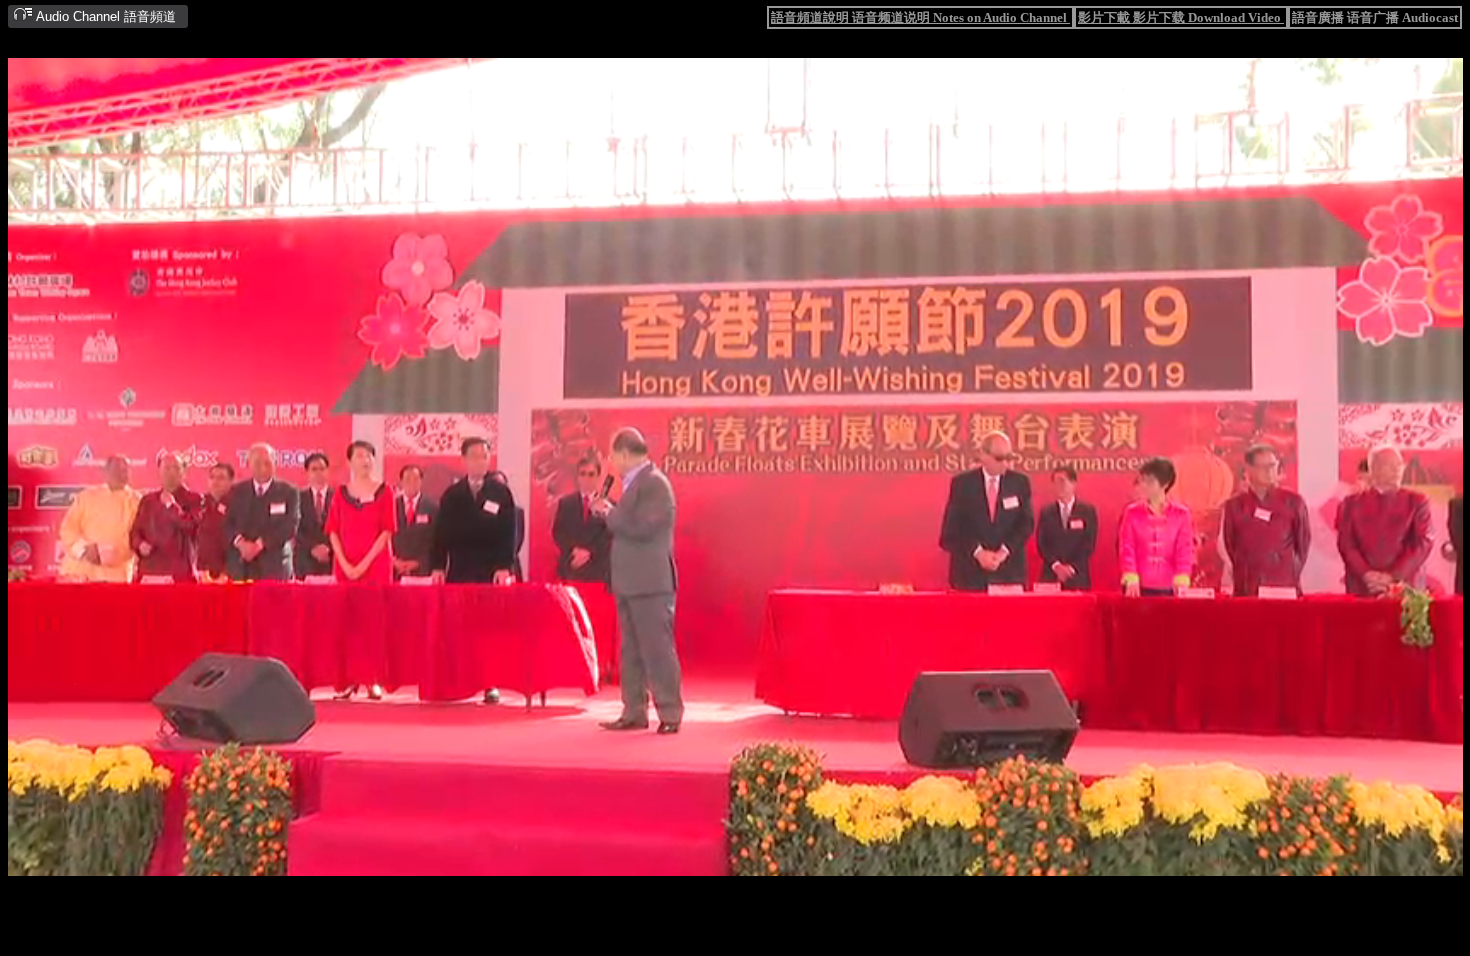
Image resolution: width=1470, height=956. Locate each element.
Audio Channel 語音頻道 (104, 16)
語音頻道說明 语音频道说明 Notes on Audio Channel (920, 17)
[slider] (673, 861)
